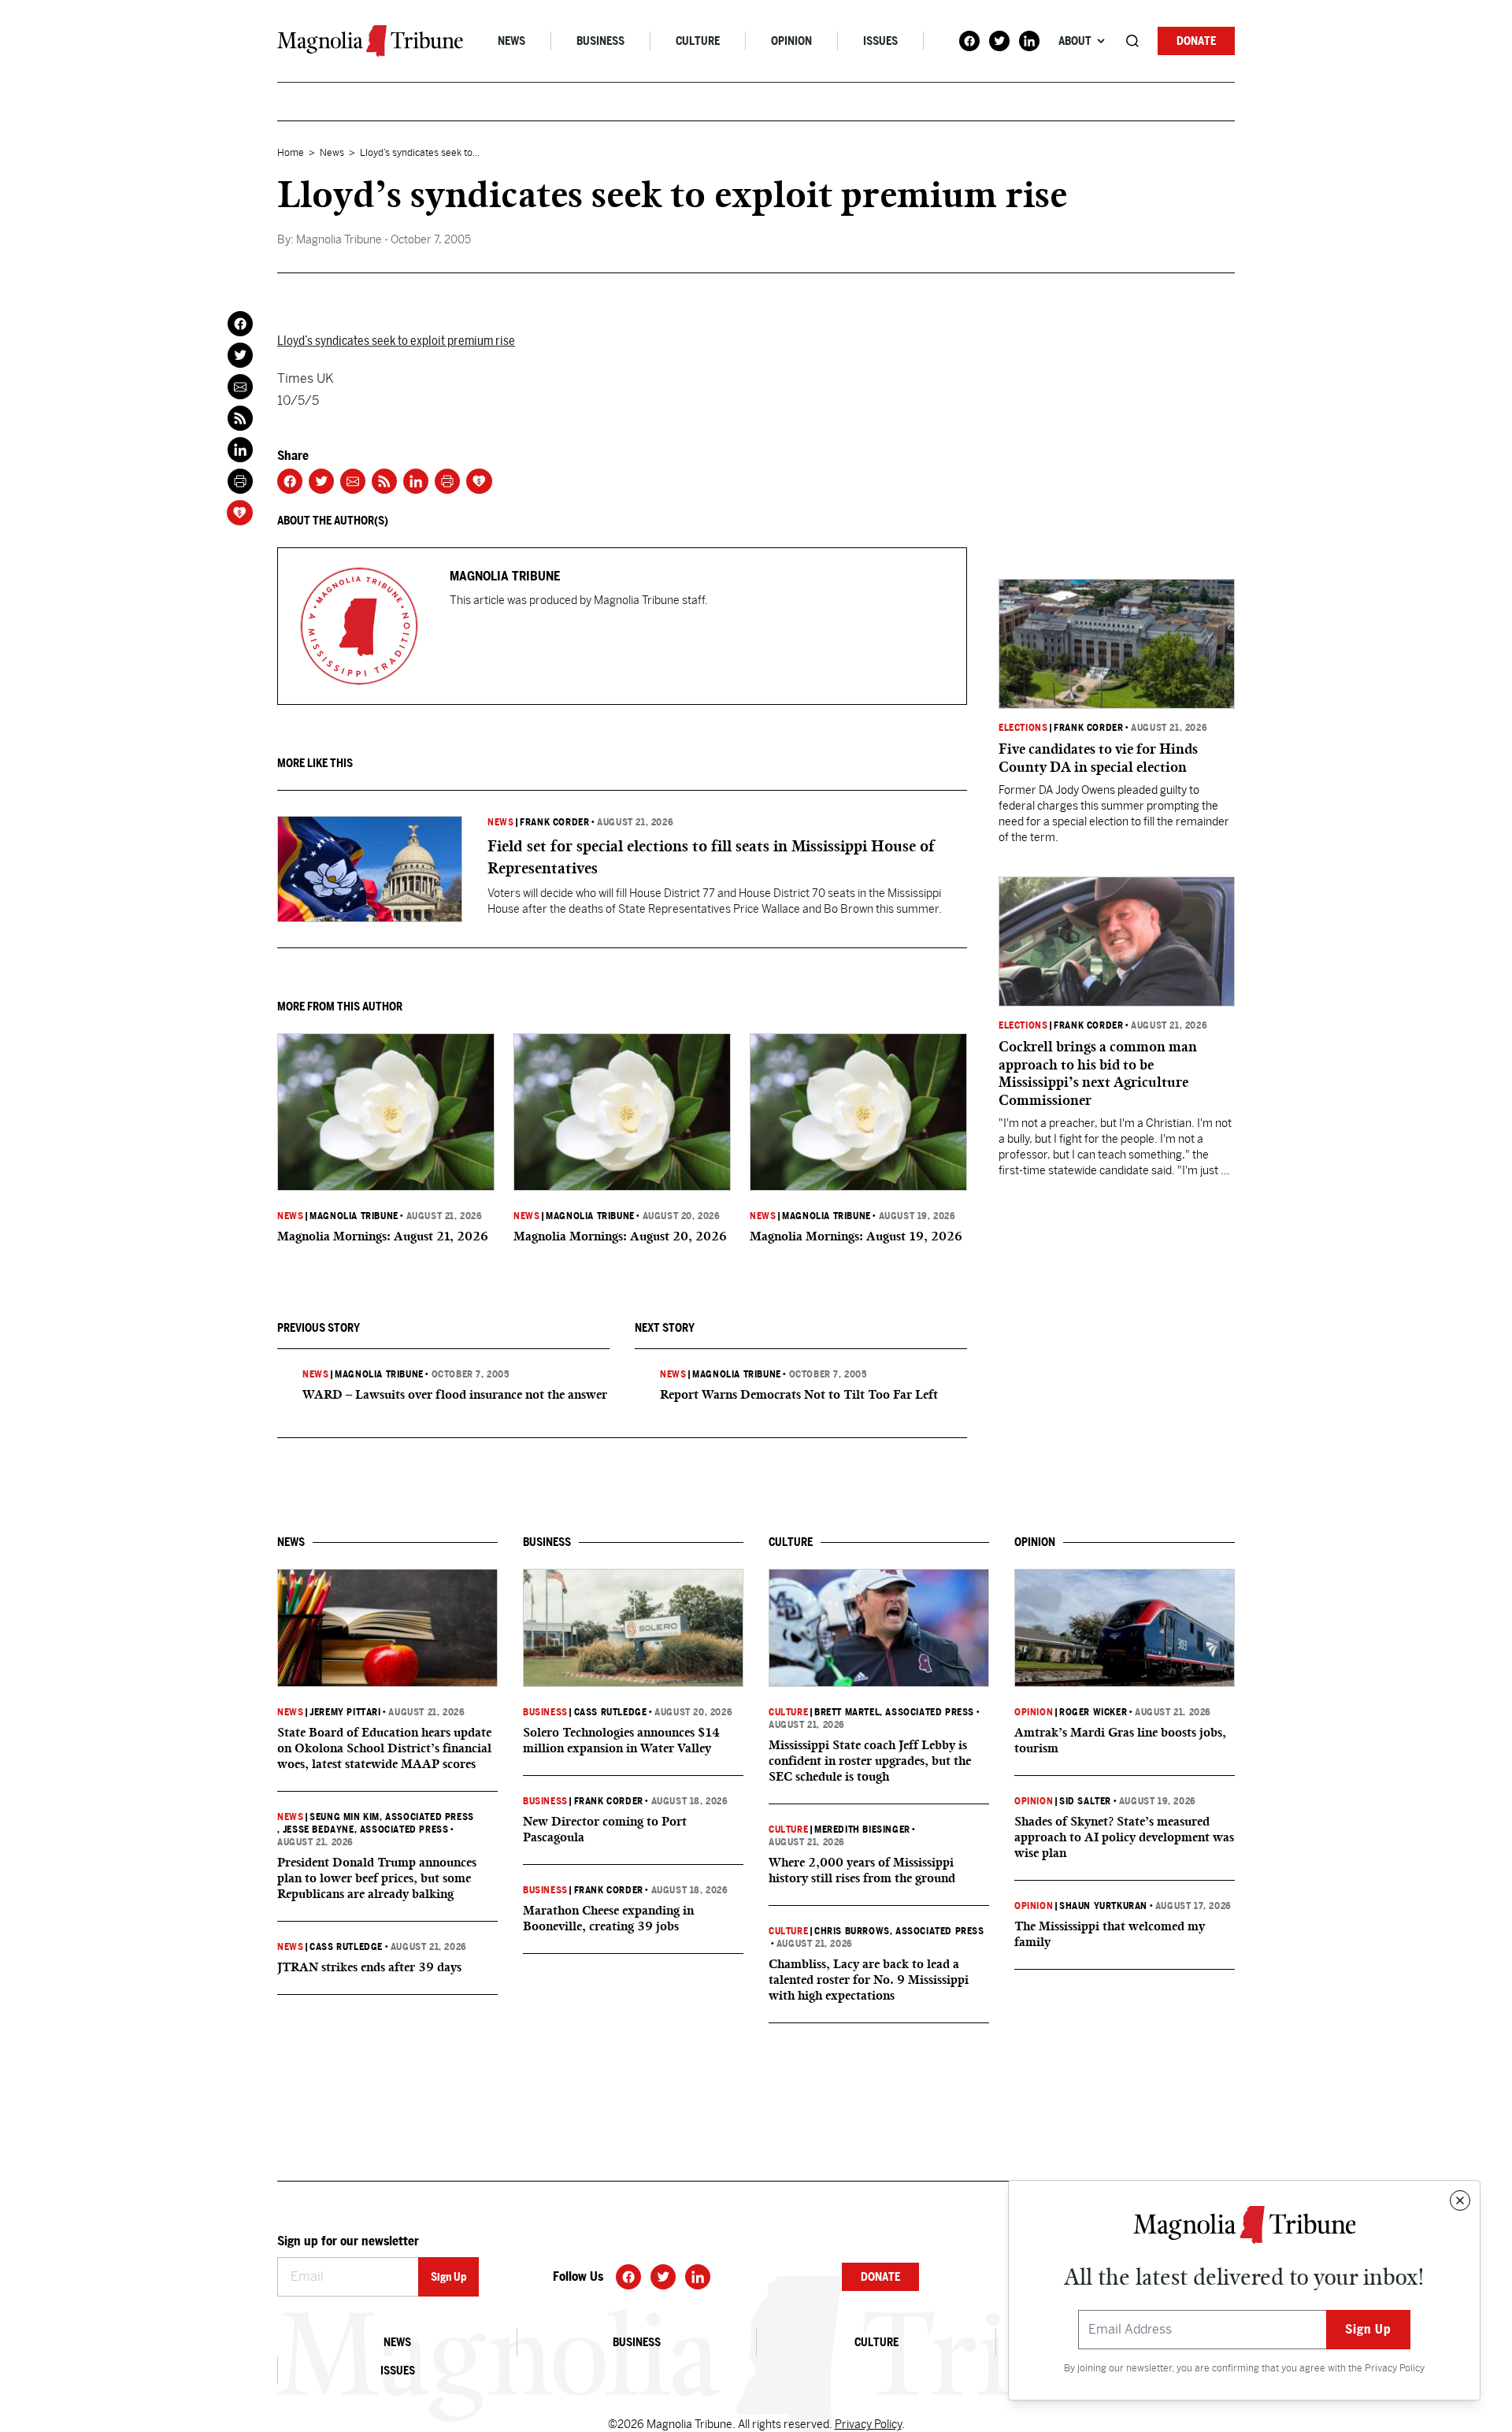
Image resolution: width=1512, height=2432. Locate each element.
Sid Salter (1085, 1801)
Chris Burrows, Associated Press (899, 1931)
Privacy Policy (1395, 2368)
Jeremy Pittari (345, 1712)
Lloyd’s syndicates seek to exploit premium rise (396, 341)
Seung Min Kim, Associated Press (392, 1817)
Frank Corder (554, 822)
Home (291, 153)
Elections (1023, 728)
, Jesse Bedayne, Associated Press (363, 1830)
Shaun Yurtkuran (1103, 1906)
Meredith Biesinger (862, 1830)
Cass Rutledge (346, 1947)
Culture (698, 41)
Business (600, 41)
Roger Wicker (1093, 1712)
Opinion (791, 41)
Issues (880, 41)
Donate (1196, 41)
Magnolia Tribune (354, 1216)
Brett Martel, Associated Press (894, 1712)
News (511, 41)
